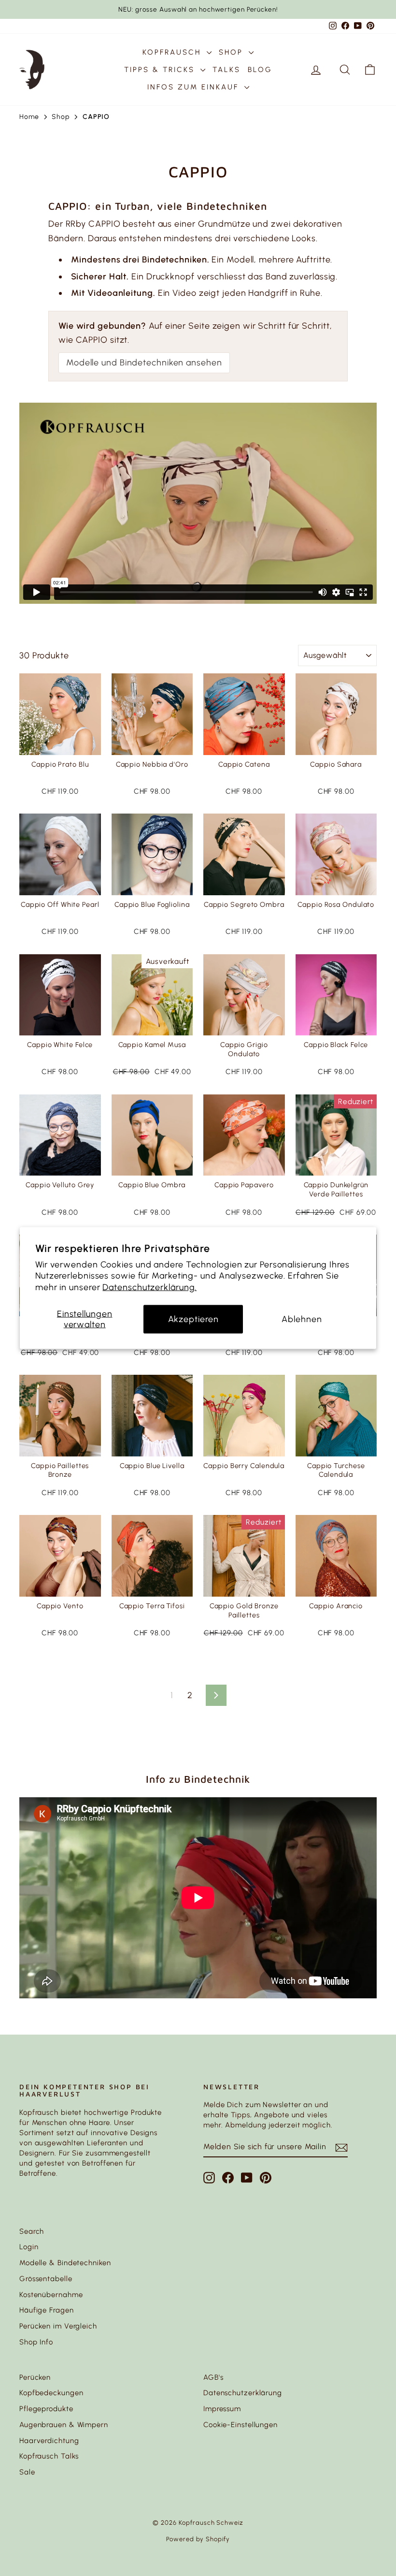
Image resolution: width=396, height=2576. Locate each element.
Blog (260, 70)
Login (29, 2247)
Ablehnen (302, 1319)
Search (32, 2231)
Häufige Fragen (47, 2310)
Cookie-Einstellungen (240, 2425)
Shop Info (36, 2342)
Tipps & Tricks (161, 70)
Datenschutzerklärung (243, 2393)
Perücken (35, 2377)
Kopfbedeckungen (51, 2393)
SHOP (233, 52)
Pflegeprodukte (46, 2409)
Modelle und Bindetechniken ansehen (144, 363)
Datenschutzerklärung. (149, 1287)
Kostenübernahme (51, 2295)
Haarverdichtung (49, 2441)
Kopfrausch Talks (49, 2456)
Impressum (222, 2409)
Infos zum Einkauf (195, 87)
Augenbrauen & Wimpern (64, 2425)
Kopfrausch (173, 52)
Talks (226, 70)
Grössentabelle (46, 2279)
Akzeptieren (193, 1319)
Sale (27, 2472)
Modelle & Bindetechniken (65, 2263)
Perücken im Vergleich (58, 2326)
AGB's (213, 2377)
